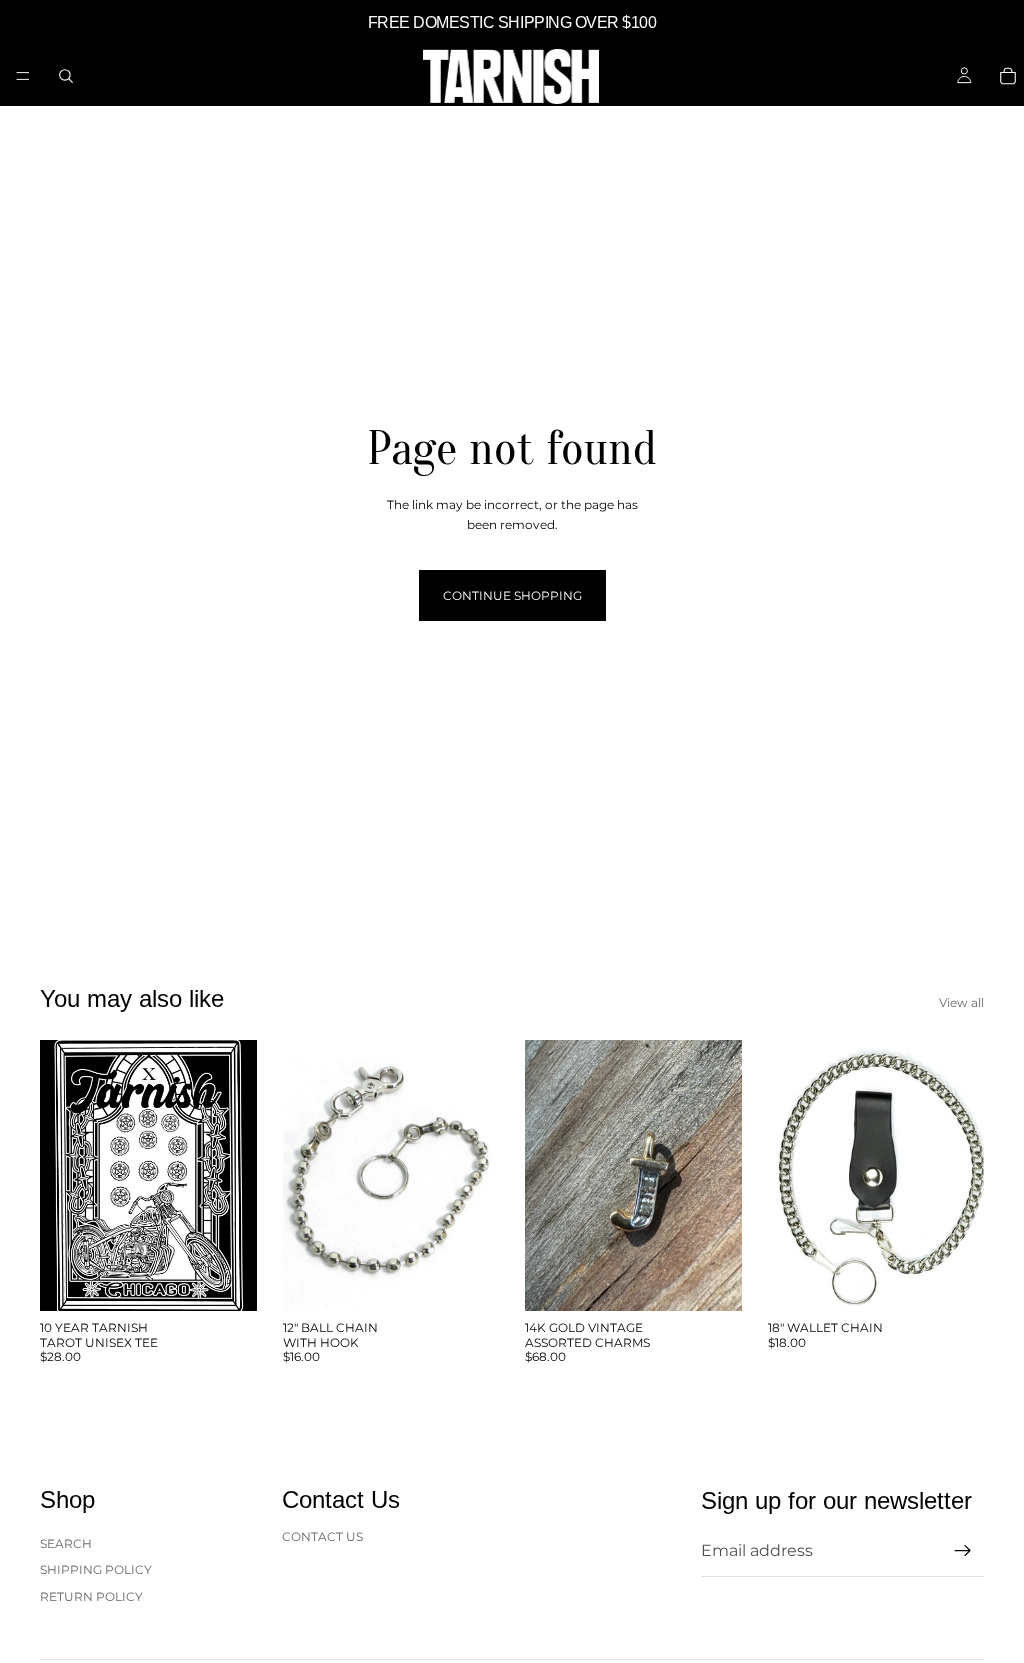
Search (66, 1543)
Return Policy (91, 1596)
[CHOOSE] (226, 1280)
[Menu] (23, 76)
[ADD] (468, 1280)
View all (961, 1002)
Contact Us (322, 1536)
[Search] (66, 76)
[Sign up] (963, 1552)
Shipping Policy (96, 1569)
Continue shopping (512, 595)
